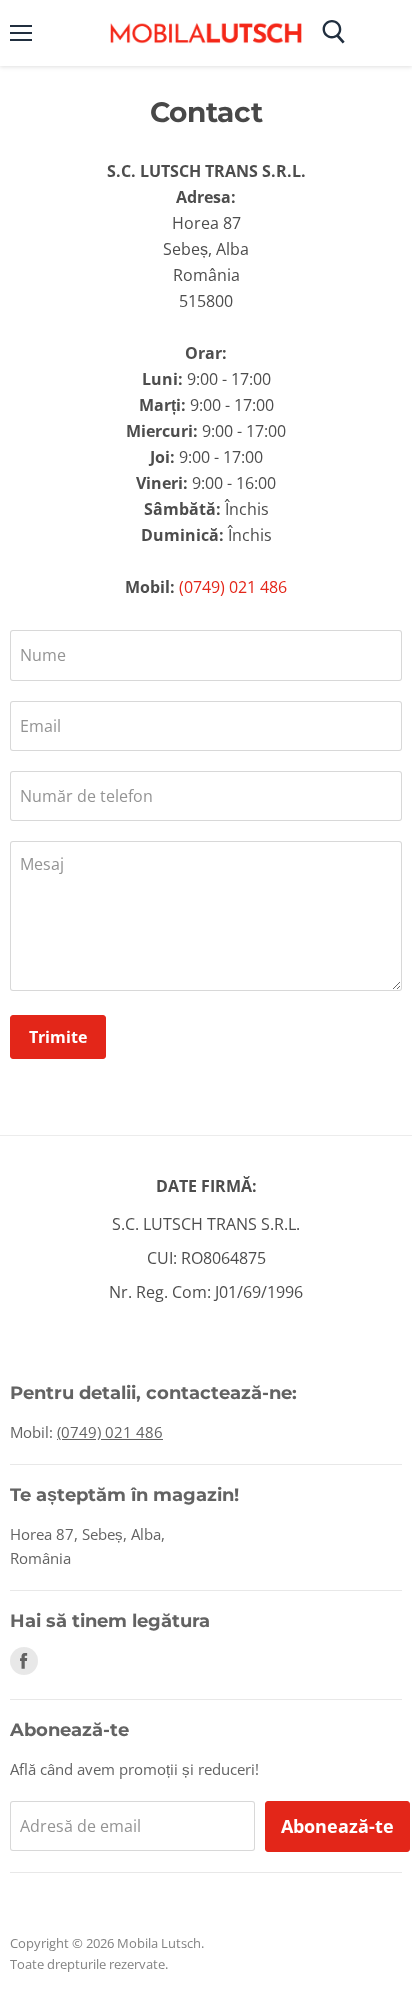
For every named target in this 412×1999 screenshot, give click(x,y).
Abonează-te (337, 1826)
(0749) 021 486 (233, 587)
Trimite (58, 1037)
